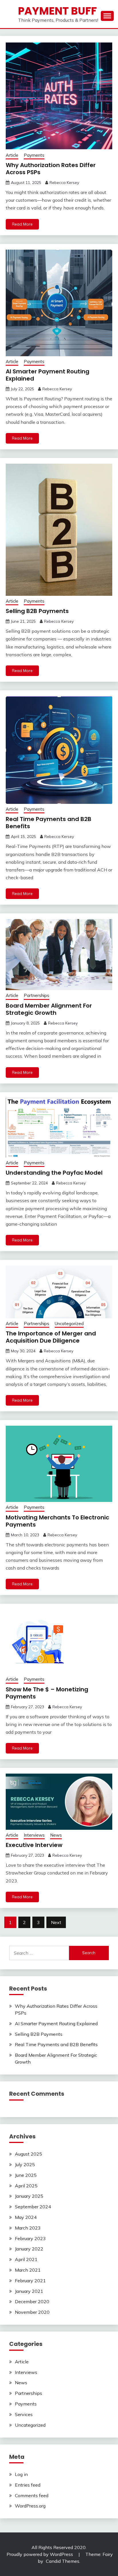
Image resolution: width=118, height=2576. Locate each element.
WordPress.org (30, 2506)
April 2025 (26, 2186)
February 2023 (30, 2238)
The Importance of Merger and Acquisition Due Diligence (51, 1337)
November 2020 (32, 2312)
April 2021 (26, 2259)
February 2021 (30, 2281)
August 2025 (28, 2154)
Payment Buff (57, 11)
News (56, 1835)
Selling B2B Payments (37, 611)
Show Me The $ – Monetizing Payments (47, 1693)
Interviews (34, 1835)
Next (56, 1922)
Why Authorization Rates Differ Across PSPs (51, 169)
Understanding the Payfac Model (54, 1173)
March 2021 (28, 2270)
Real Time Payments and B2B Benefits (49, 823)
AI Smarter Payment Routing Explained (48, 375)
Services (24, 2414)
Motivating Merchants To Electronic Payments (57, 1521)
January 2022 (29, 2249)
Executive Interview (34, 1845)
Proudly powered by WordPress (40, 2554)
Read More (22, 224)
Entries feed (28, 2485)
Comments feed (32, 2495)
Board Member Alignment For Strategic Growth (49, 1009)
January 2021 (29, 2291)
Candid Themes (63, 2561)
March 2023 (28, 2228)
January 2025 (29, 2196)
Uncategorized (69, 1324)
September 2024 (33, 2207)
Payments (34, 155)
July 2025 (25, 2164)
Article (12, 155)
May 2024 (26, 2217)
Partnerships (37, 995)
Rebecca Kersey (64, 183)
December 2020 (32, 2301)
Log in (21, 2474)
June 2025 (26, 2175)
